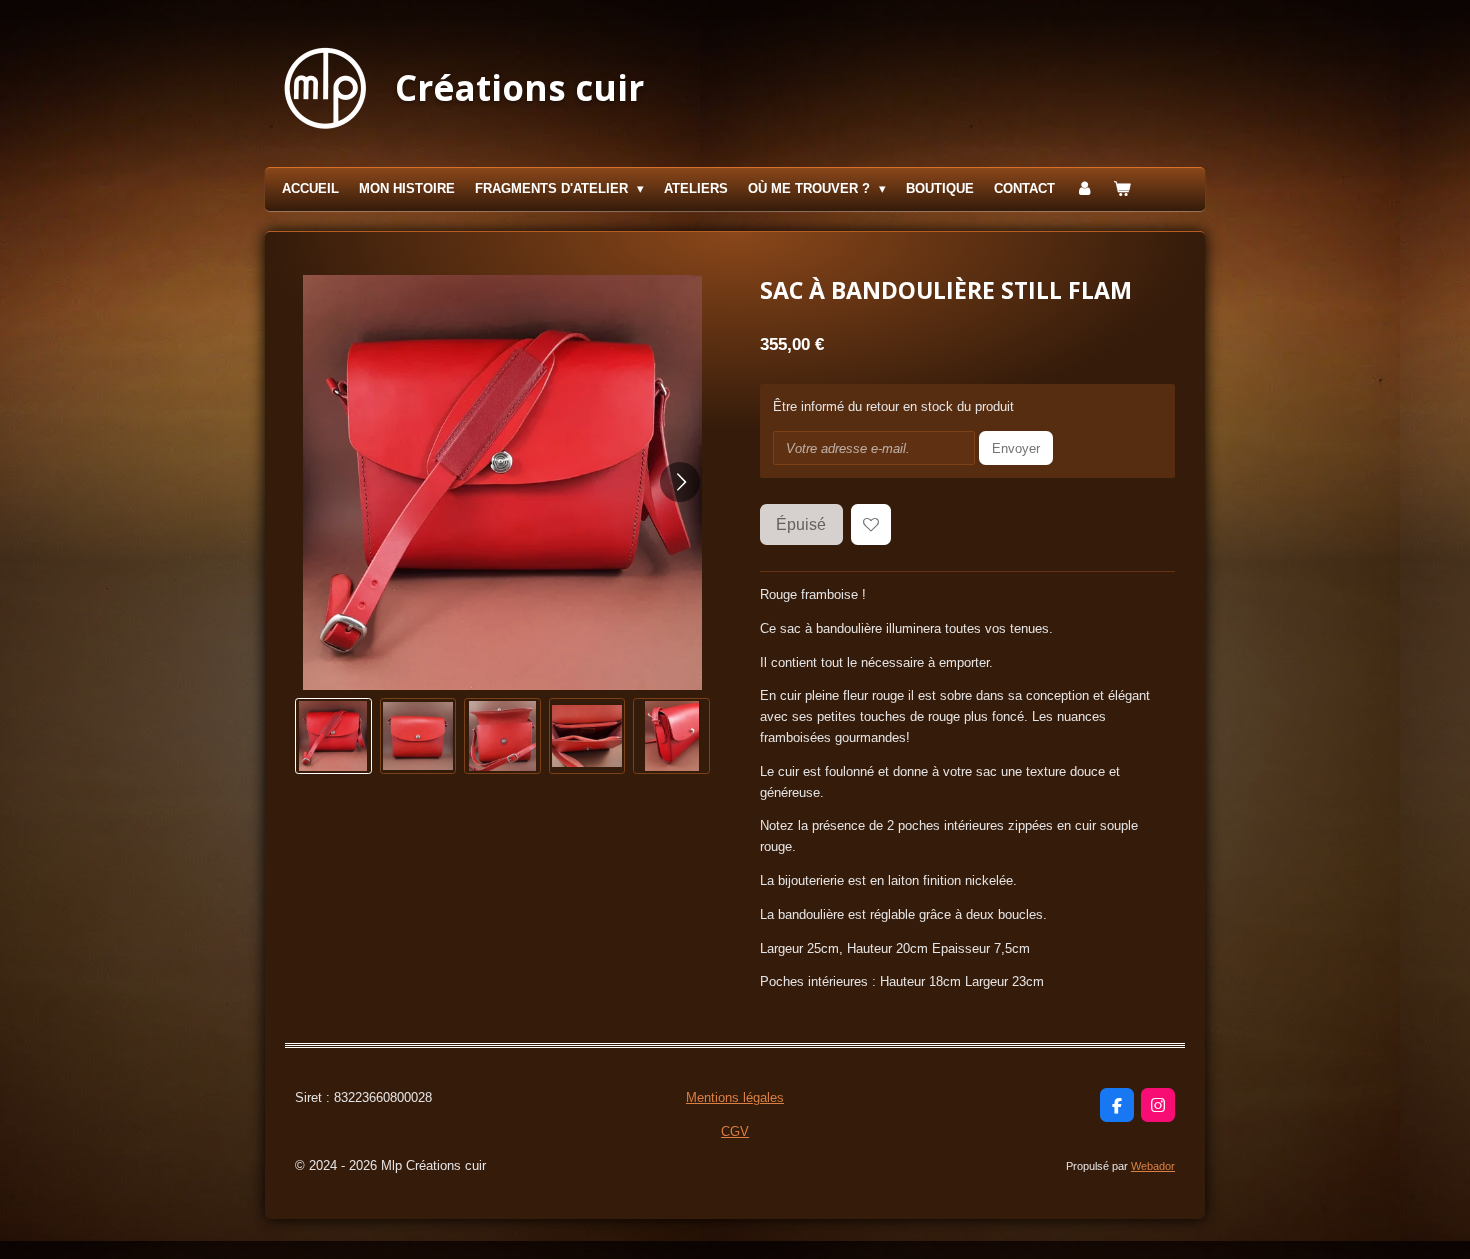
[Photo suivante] (680, 482)
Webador (1153, 1166)
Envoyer (1016, 448)
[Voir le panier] (1123, 189)
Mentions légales (735, 1097)
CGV (735, 1131)
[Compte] (1084, 189)
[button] (333, 736)
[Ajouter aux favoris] (871, 524)
